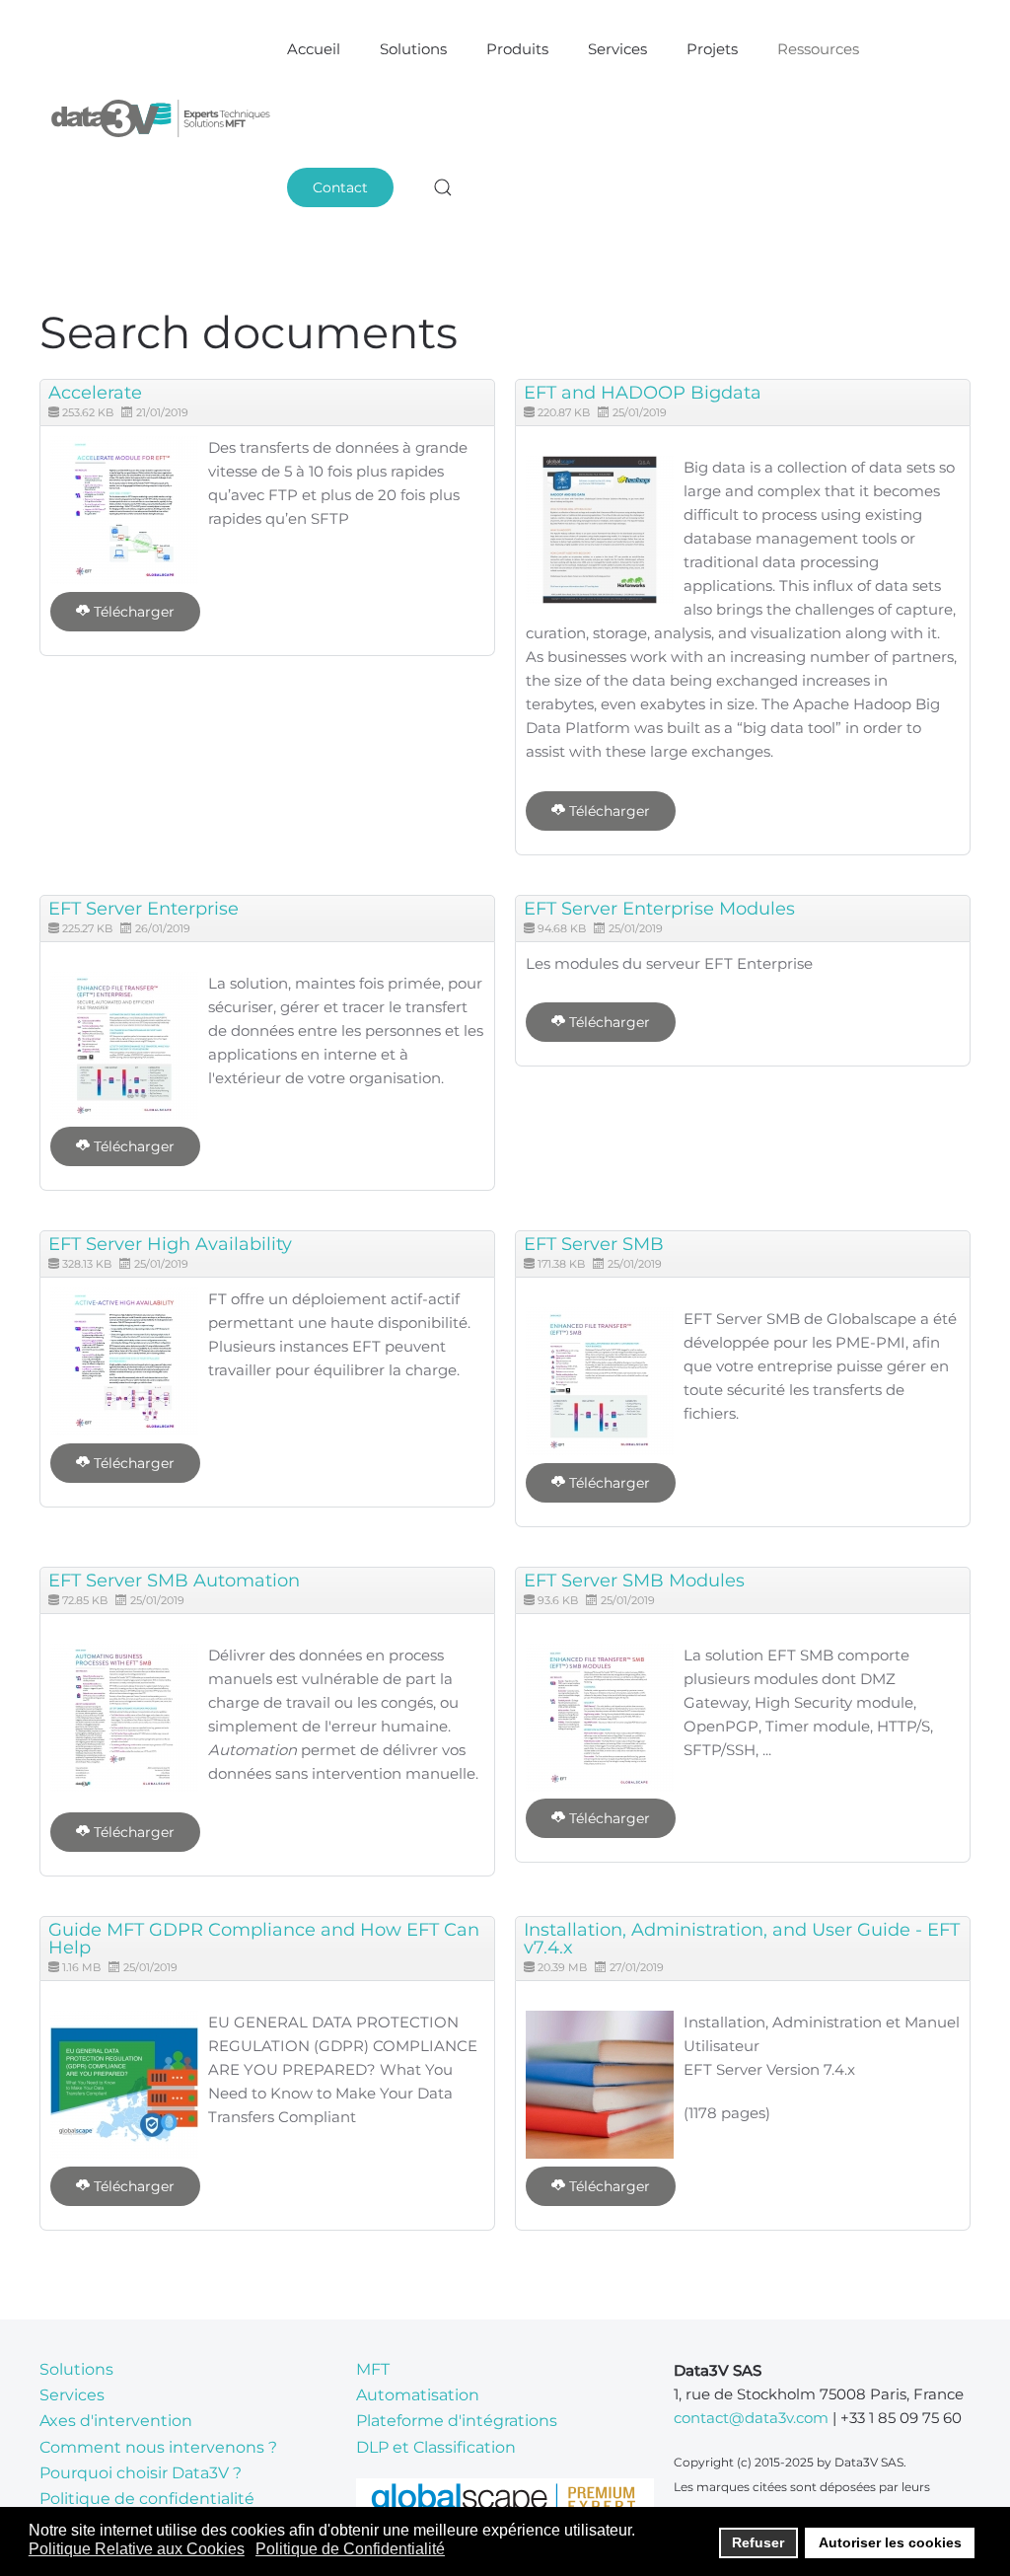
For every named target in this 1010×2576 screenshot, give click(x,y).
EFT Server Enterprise (144, 909)
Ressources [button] (818, 49)
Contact (340, 187)
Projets (712, 49)
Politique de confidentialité (147, 2499)
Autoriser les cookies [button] (890, 2542)
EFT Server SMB (594, 1244)
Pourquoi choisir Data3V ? (141, 2473)
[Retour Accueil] (163, 118)
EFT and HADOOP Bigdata (643, 393)
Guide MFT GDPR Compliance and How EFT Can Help (264, 1939)
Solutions (76, 2369)
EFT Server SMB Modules (634, 1581)
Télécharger (132, 612)
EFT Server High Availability (170, 1244)
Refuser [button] (758, 2542)
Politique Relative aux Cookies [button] (137, 2549)
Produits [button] (517, 49)
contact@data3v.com (751, 2418)
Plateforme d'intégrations (457, 2421)
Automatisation (418, 2395)
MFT (373, 2369)
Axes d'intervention (116, 2421)
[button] (443, 187)
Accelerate (95, 393)
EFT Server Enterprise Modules (659, 909)
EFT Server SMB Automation (174, 1581)
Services (617, 49)
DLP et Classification (436, 2447)
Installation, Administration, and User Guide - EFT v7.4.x (742, 1939)
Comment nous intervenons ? (158, 2447)
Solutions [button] (413, 49)
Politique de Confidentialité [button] (350, 2549)
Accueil (314, 49)
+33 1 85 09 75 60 (901, 2418)
